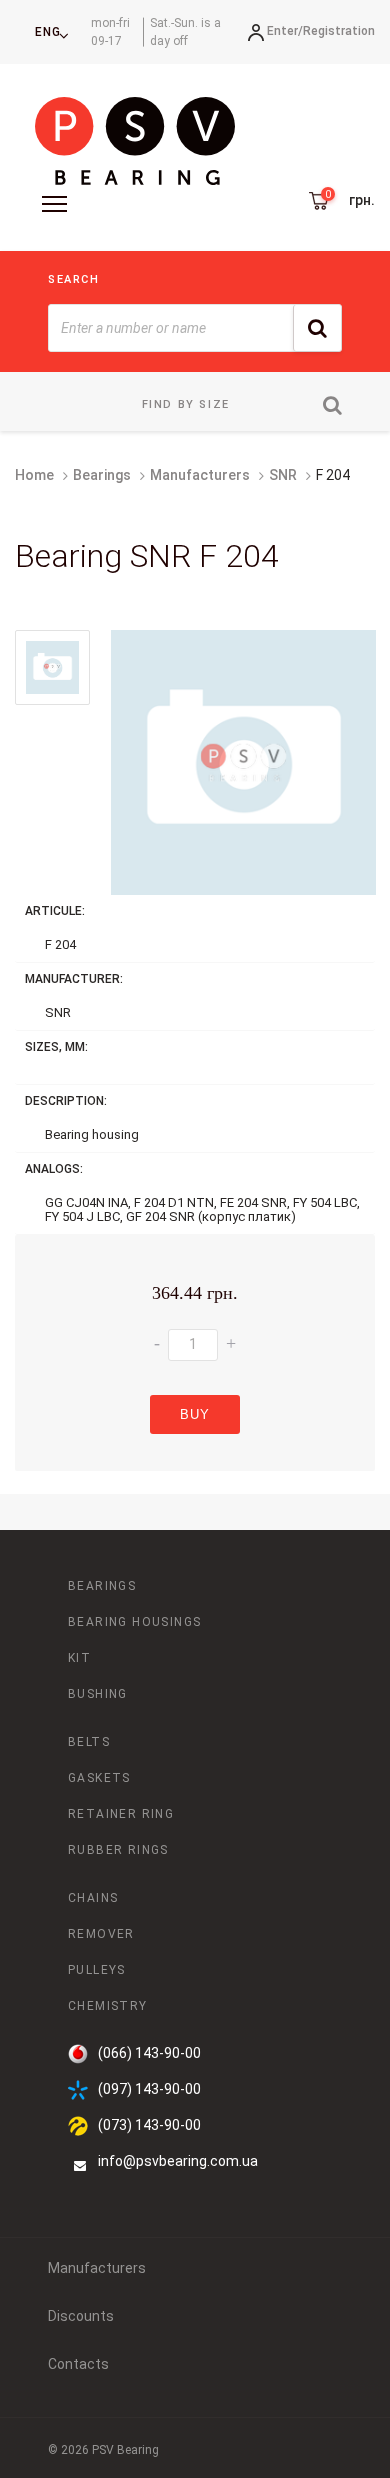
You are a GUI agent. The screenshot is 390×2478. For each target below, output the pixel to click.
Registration (339, 31)
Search (74, 279)
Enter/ (285, 31)
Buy (195, 1414)
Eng (48, 32)
